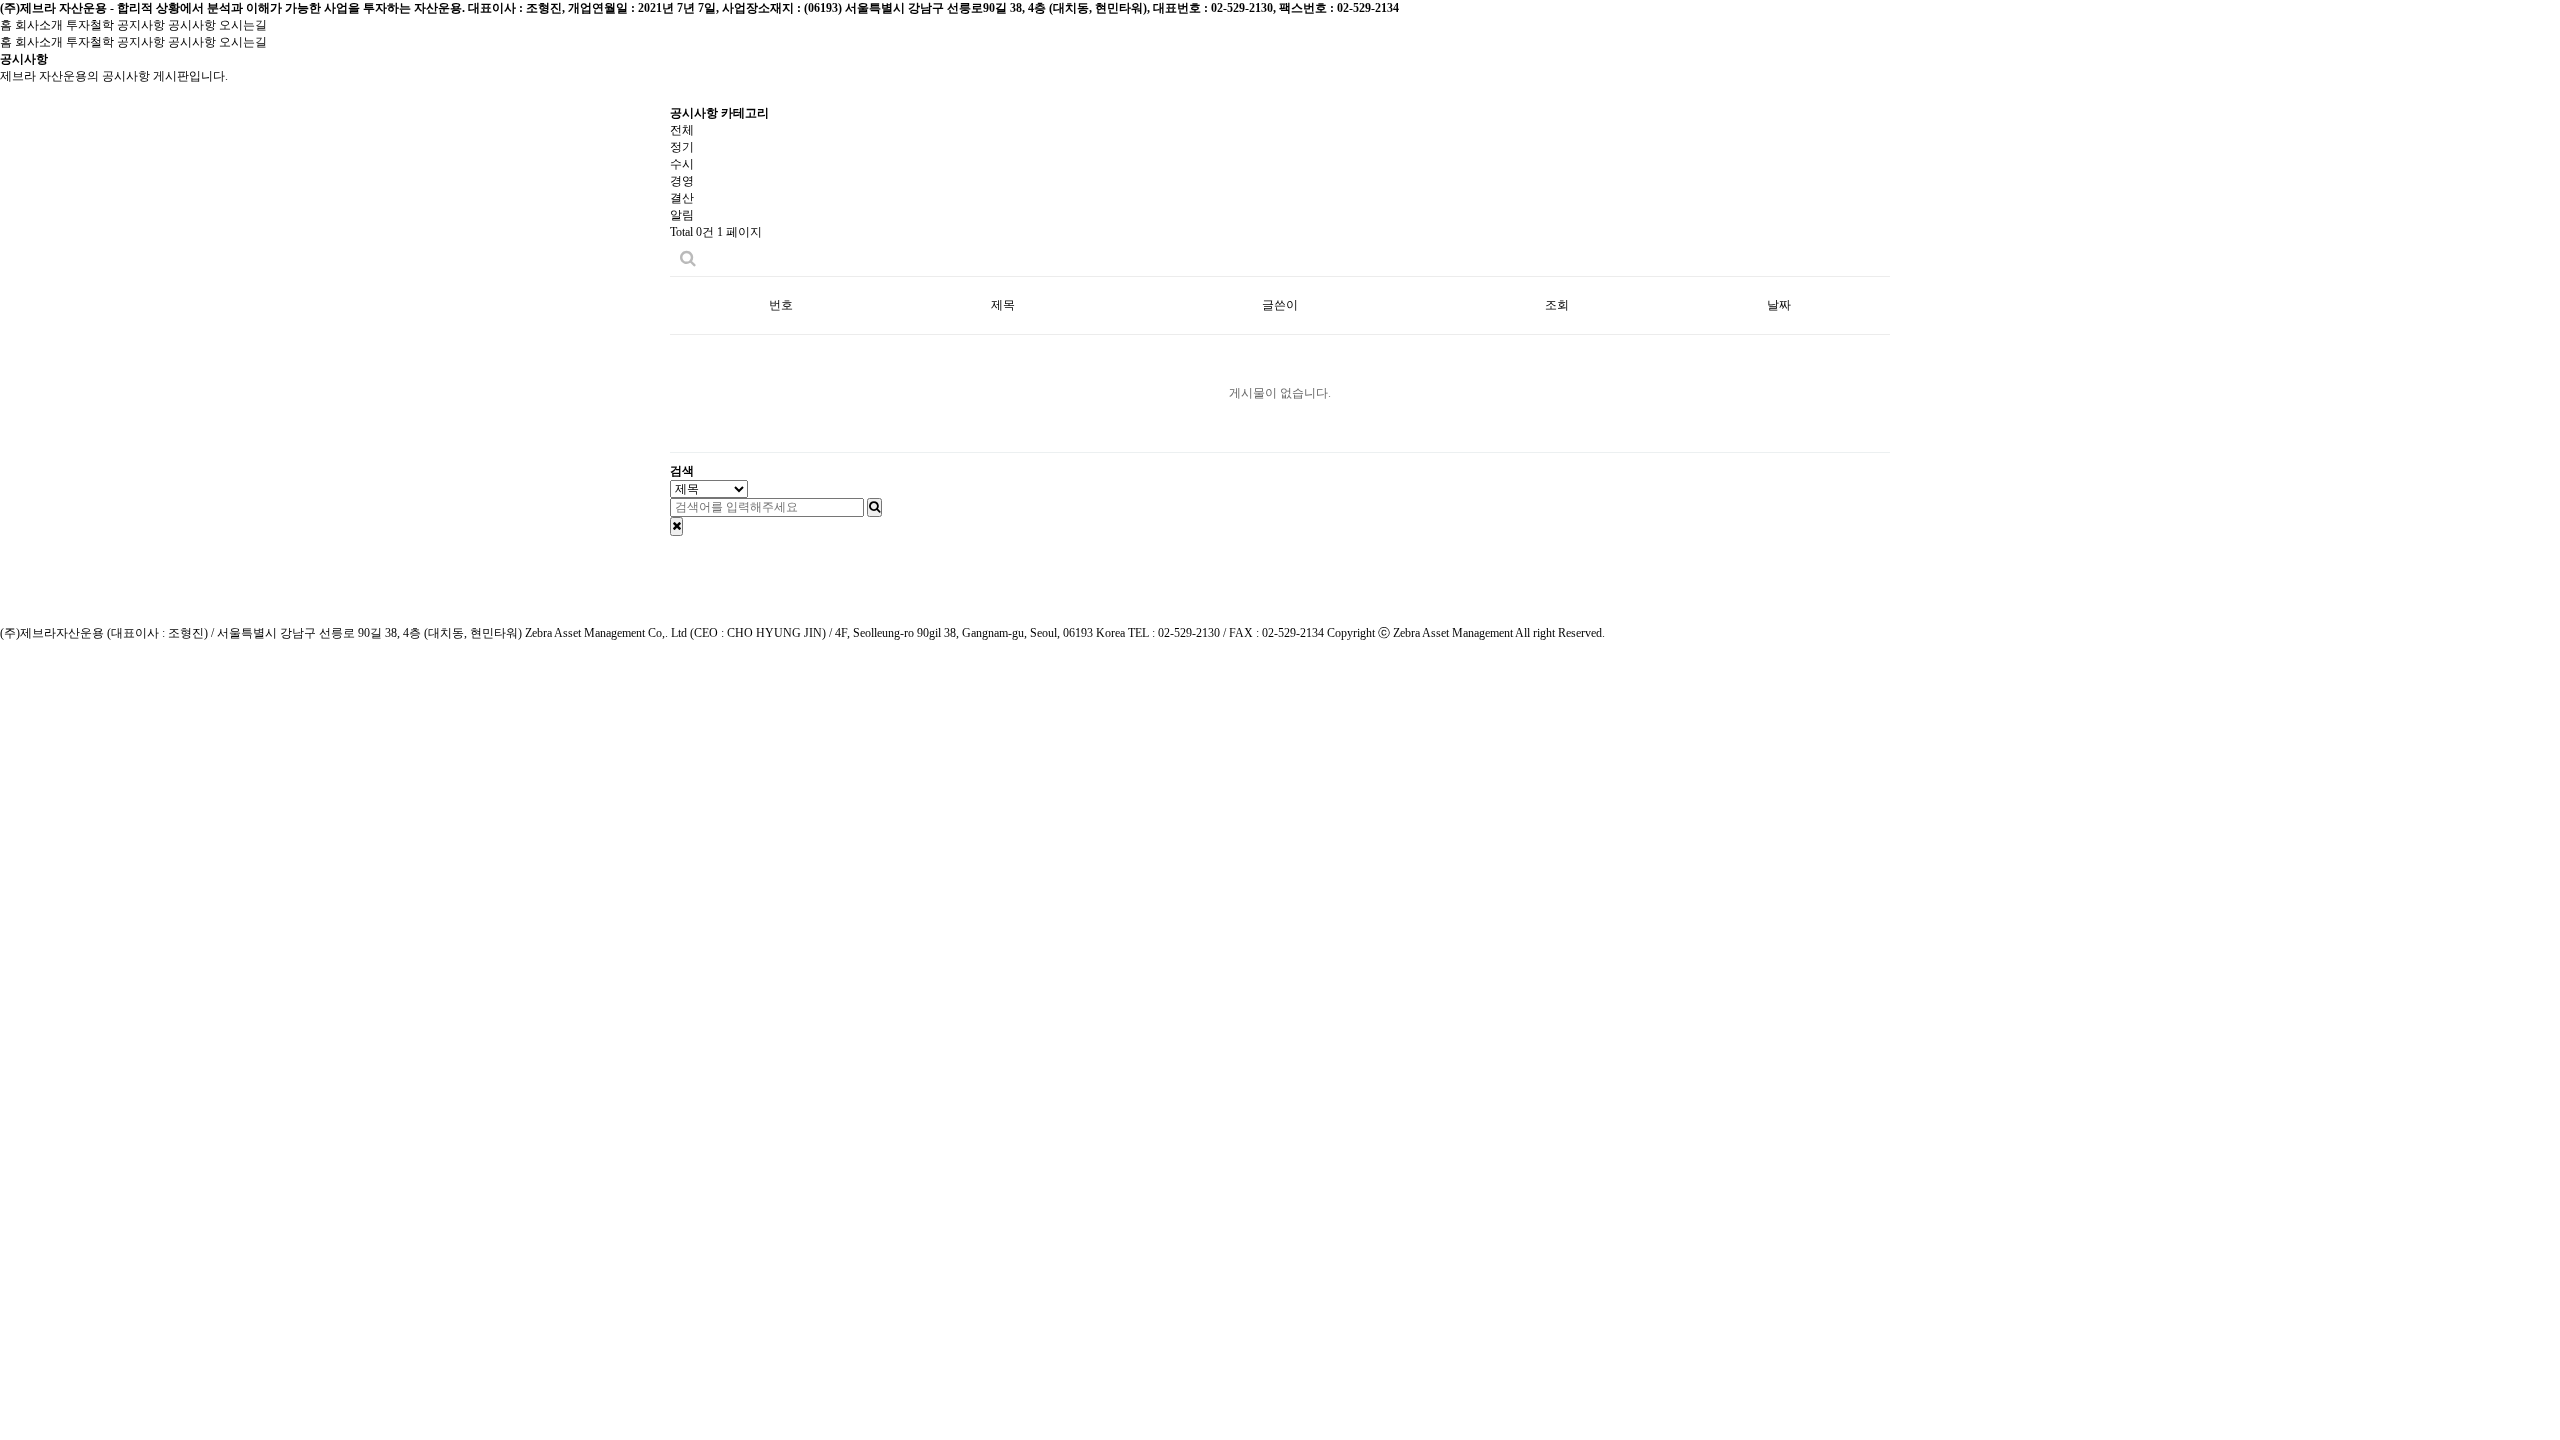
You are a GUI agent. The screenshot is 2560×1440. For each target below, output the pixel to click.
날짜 (1779, 305)
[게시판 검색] (688, 258)
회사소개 (39, 25)
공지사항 (141, 25)
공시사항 (192, 25)
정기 (682, 147)
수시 (682, 164)
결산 (682, 198)
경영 (682, 181)
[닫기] (676, 526)
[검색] (874, 507)
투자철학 (90, 25)
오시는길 (243, 25)
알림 (682, 215)
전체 (682, 130)
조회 (1557, 305)
